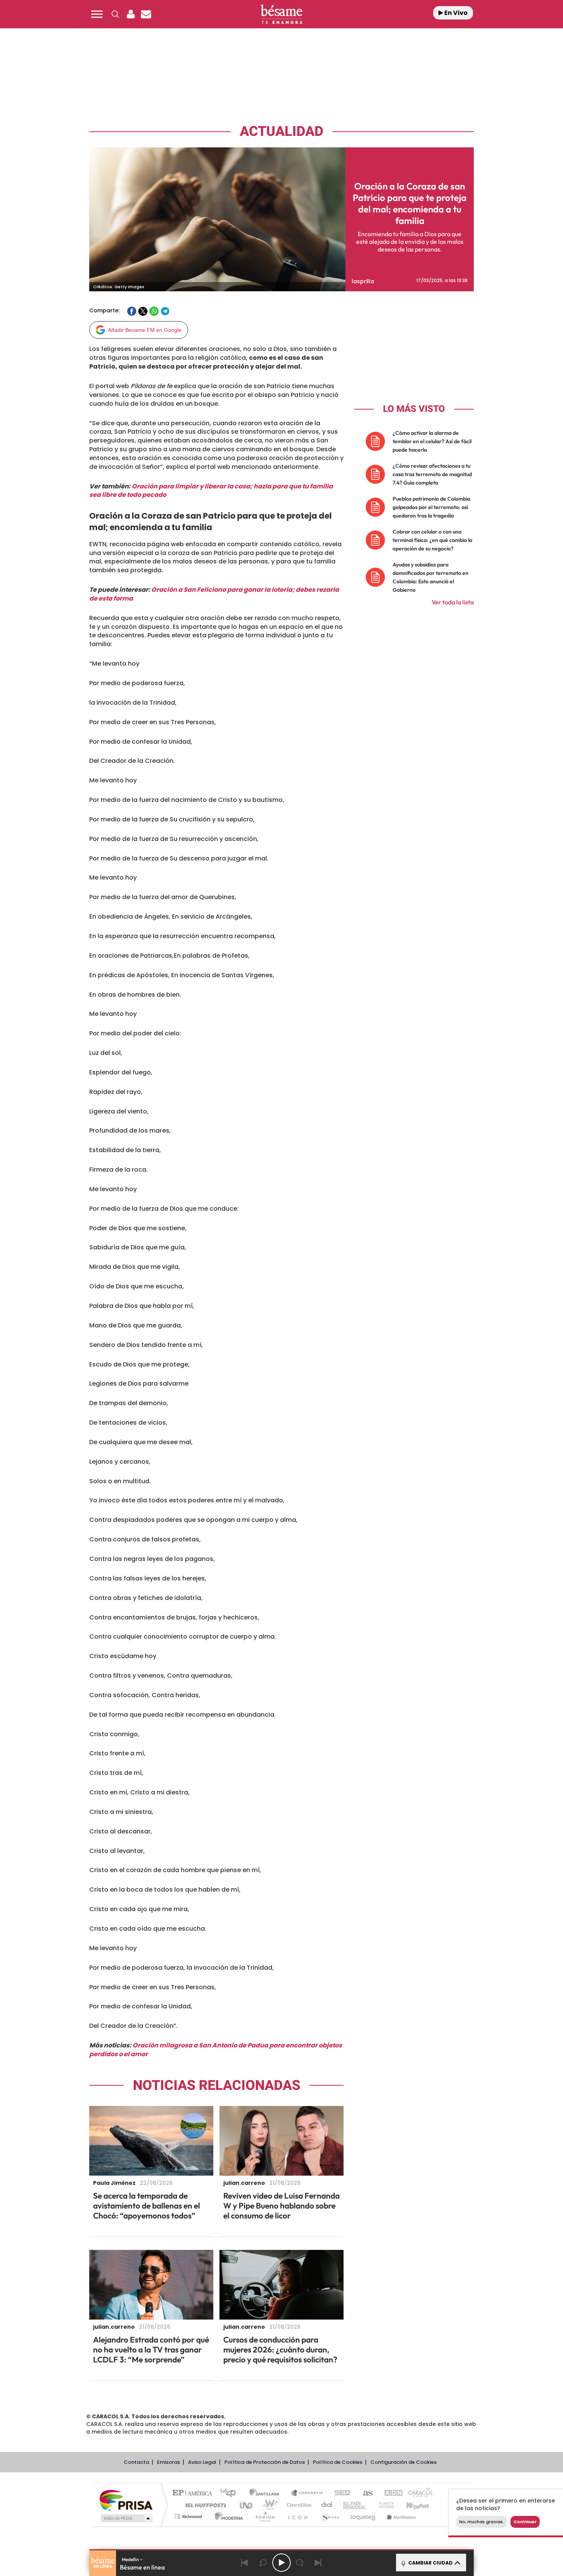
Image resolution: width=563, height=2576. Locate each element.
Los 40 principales (231, 2494)
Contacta (136, 2462)
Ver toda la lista (453, 602)
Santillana (267, 2494)
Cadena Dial (327, 2505)
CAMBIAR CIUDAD (430, 2563)
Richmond (189, 2516)
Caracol (418, 2494)
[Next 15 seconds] (300, 2563)
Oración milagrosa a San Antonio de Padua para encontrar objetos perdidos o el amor (216, 2050)
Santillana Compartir (307, 2494)
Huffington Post (204, 2505)
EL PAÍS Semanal (355, 2505)
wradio (269, 2505)
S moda (330, 2516)
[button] (97, 14)
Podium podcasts (265, 2516)
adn (390, 2494)
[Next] (318, 2563)
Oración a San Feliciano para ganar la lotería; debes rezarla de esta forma (214, 594)
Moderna (227, 2516)
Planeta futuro (383, 2505)
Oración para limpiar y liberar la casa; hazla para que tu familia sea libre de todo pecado (211, 491)
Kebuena (411, 2505)
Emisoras (169, 2462)
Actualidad (281, 131)
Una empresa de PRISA (126, 2500)
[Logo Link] (281, 14)
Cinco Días (298, 2505)
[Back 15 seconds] (263, 2563)
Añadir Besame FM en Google (145, 330)
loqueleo (363, 2516)
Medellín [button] (131, 2559)
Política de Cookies (338, 2462)
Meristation (400, 2516)
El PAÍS (194, 2494)
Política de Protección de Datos (265, 2462)
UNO (247, 2505)
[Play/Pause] (281, 2563)
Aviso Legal (202, 2462)
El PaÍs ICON (298, 2516)
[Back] (245, 2563)
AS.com (364, 2494)
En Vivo (455, 13)
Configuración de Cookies (403, 2462)
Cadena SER (340, 2494)
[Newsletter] (146, 14)
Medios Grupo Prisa (126, 2518)
